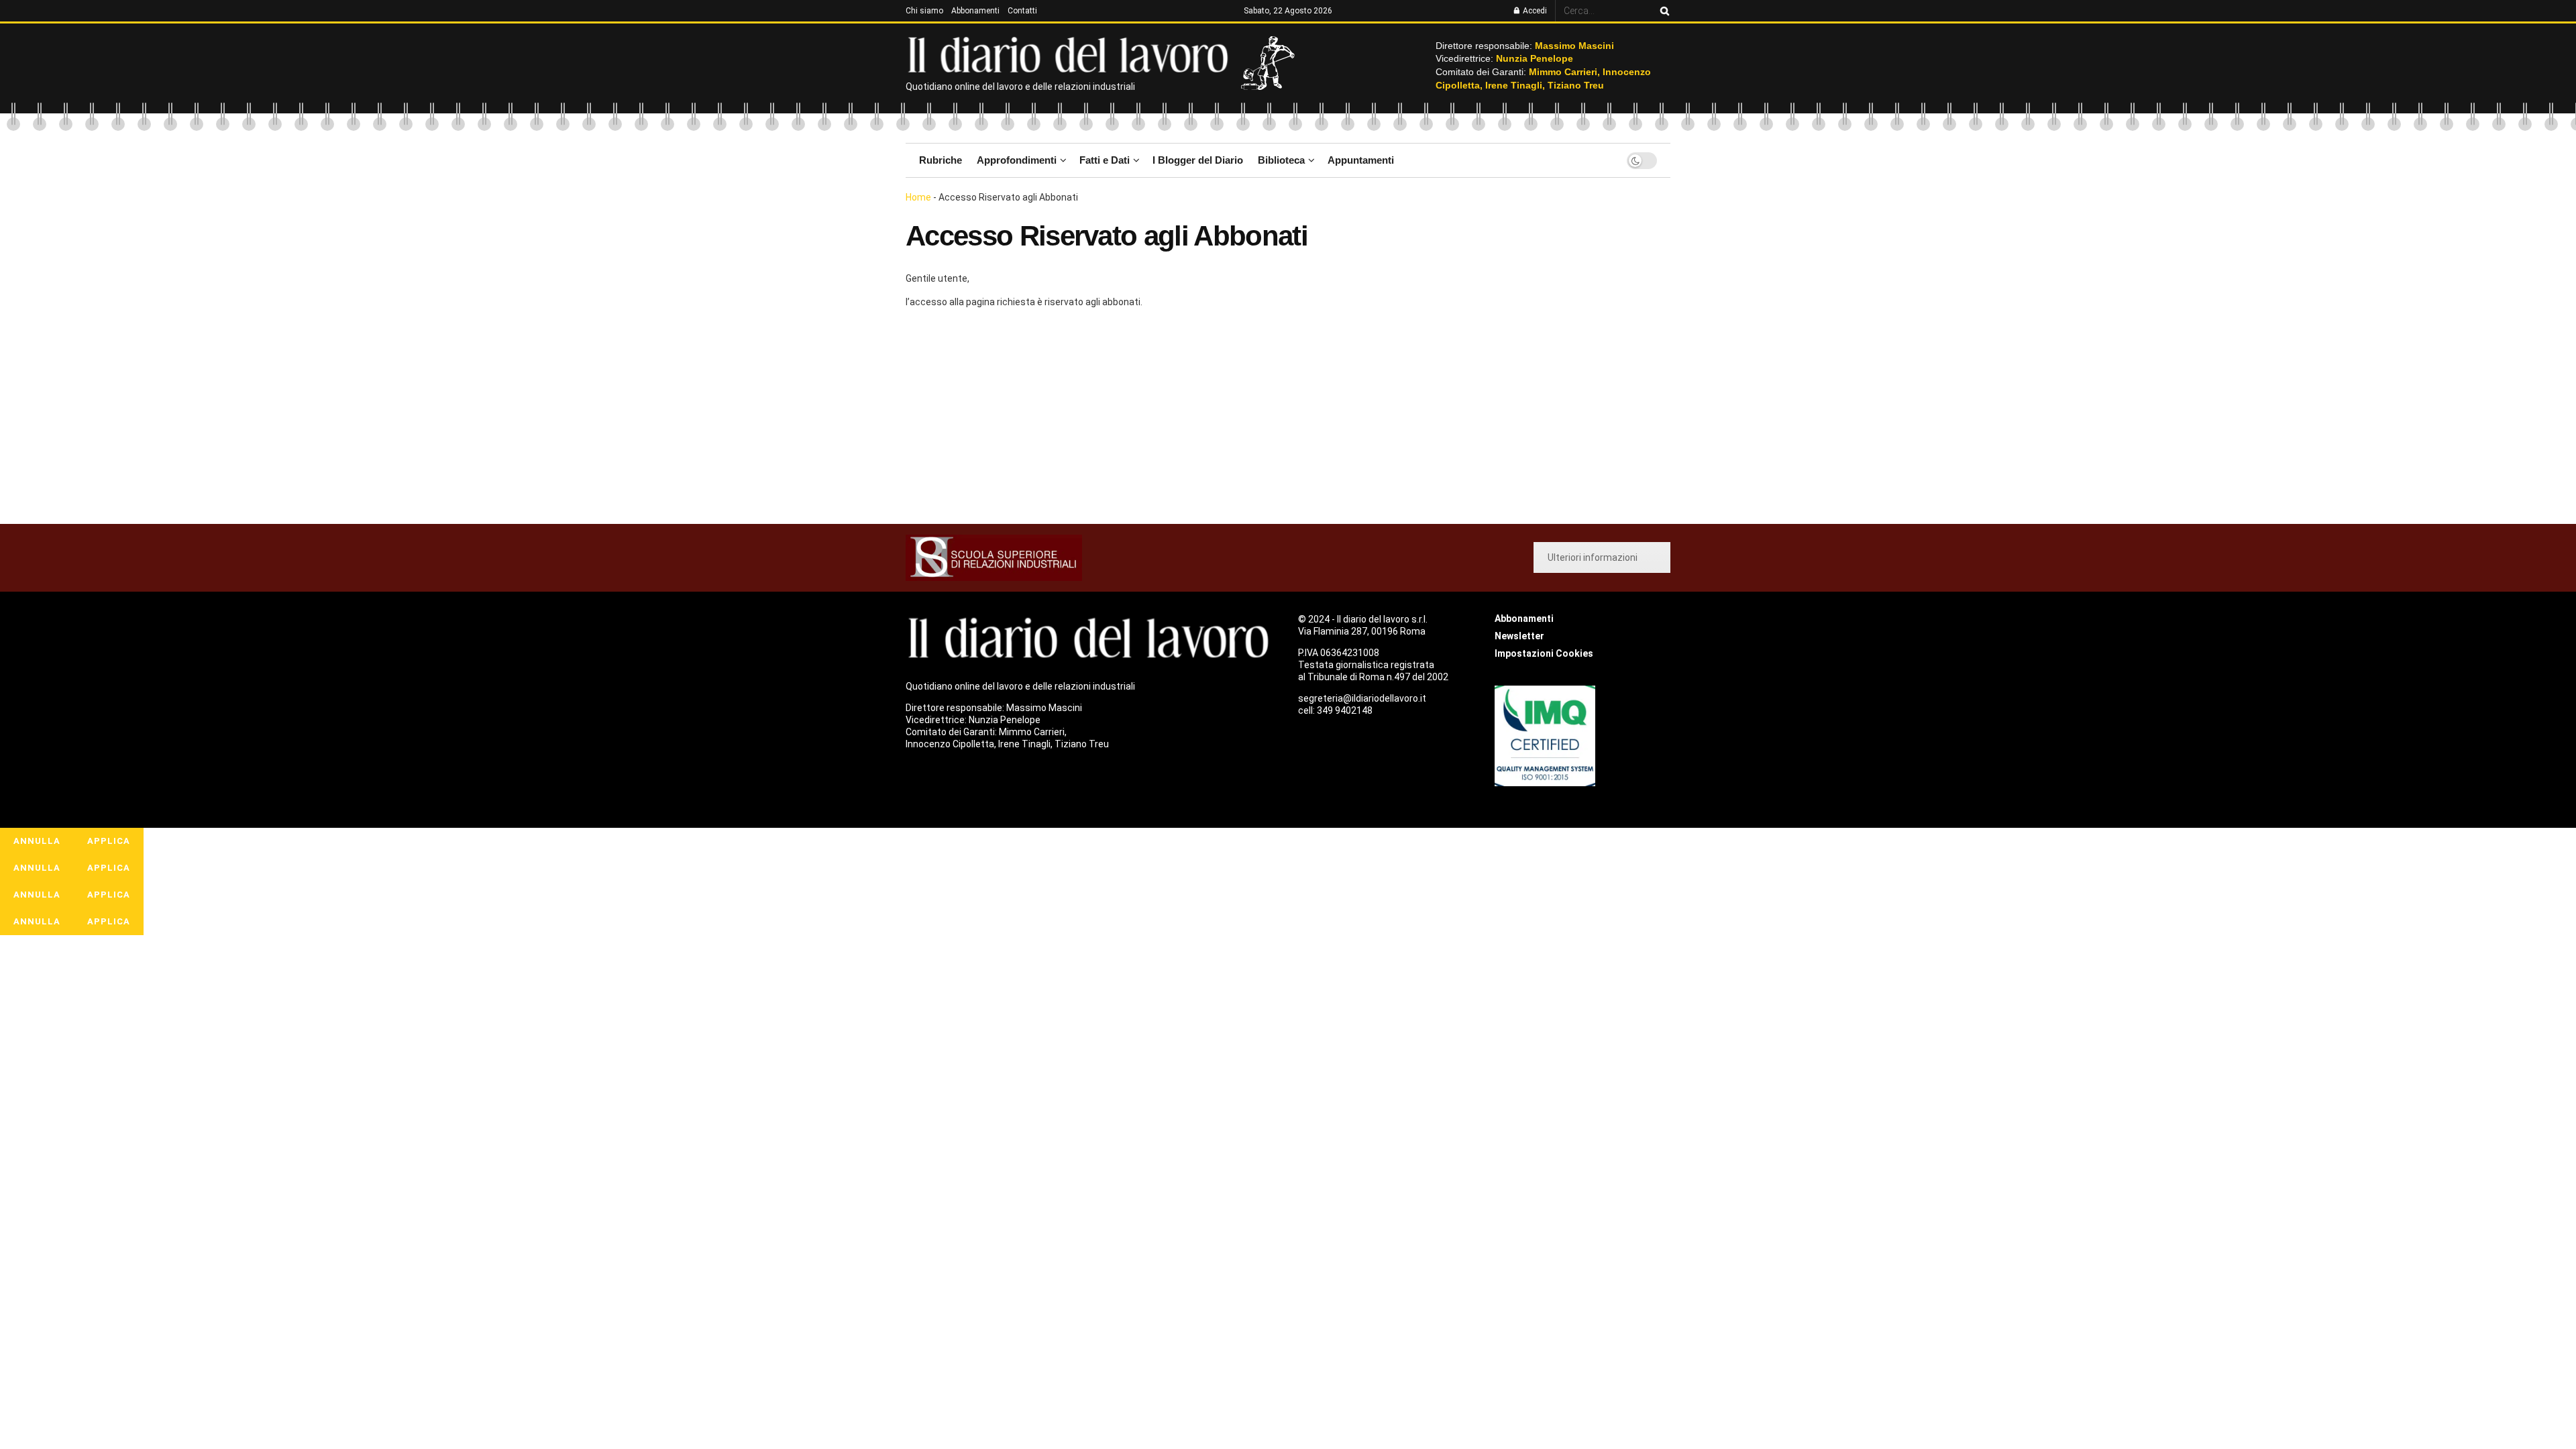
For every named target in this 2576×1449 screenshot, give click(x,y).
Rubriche (941, 160)
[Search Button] (1662, 11)
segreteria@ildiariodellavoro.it (1362, 698)
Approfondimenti (1017, 160)
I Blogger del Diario (1198, 160)
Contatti (1022, 11)
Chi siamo (924, 11)
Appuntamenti (1361, 160)
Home (918, 197)
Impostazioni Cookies (1544, 653)
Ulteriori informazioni (1593, 557)
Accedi (1534, 11)
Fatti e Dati (1105, 160)
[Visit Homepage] (1071, 54)
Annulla (37, 841)
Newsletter (1519, 636)
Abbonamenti (975, 11)
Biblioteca (1281, 160)
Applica (109, 841)
